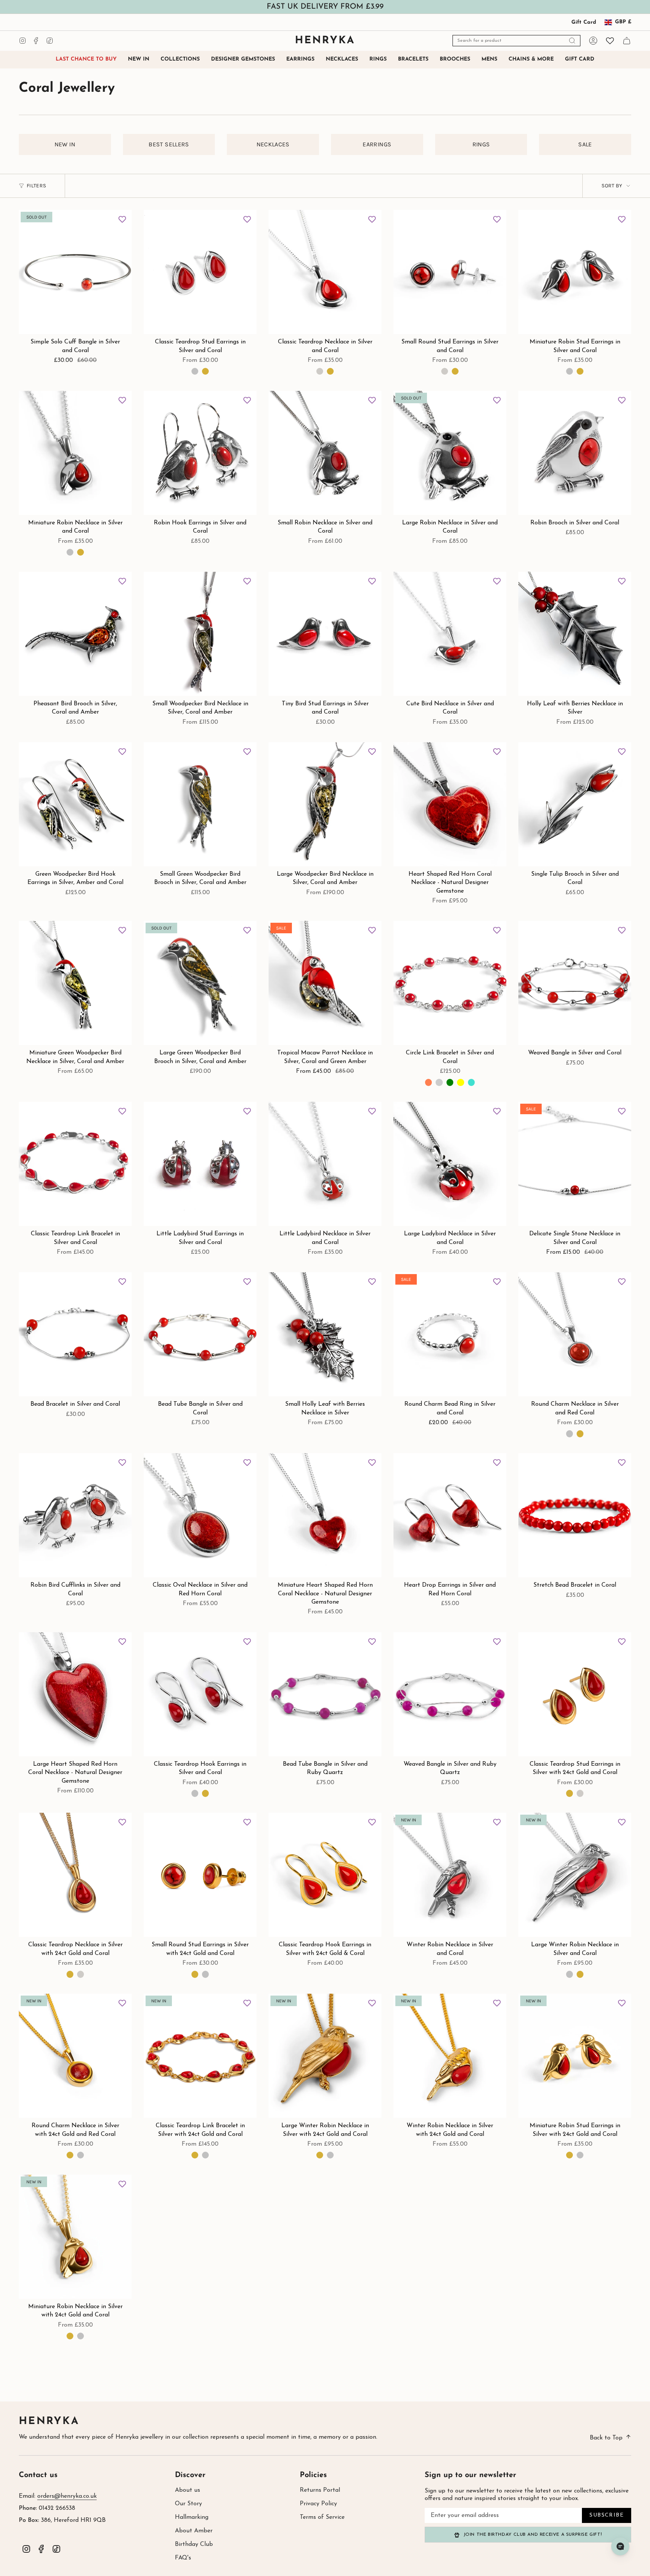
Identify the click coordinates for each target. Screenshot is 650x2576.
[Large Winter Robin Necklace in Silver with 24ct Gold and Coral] (325, 2056)
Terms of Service (322, 2517)
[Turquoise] (471, 1082)
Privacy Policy (318, 2504)
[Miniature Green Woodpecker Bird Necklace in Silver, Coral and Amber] (75, 983)
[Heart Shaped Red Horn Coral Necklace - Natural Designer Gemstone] (450, 804)
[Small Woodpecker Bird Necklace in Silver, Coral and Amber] (200, 634)
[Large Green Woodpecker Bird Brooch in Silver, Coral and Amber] (200, 983)
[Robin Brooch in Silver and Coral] (575, 453)
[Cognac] (439, 1082)
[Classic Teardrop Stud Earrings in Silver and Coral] (200, 272)
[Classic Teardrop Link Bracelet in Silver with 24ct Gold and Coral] (200, 2056)
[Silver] (320, 371)
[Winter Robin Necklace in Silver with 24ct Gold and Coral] (450, 2056)
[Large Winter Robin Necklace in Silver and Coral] (575, 1875)
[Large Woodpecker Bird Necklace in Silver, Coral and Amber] (325, 804)
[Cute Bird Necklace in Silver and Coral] (450, 634)
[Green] (450, 1082)
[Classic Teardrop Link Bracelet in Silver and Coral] (75, 1164)
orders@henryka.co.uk (67, 2496)
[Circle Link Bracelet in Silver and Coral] (450, 983)
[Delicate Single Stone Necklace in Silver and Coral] (575, 1164)
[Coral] (428, 1082)
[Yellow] (460, 1082)
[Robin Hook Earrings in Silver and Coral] (200, 453)
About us (188, 2490)
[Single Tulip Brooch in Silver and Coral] (575, 804)
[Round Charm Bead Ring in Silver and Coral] (450, 1334)
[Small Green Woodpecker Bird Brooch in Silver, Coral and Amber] (200, 804)
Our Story (188, 2504)
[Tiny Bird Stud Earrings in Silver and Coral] (325, 634)
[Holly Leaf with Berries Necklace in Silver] (575, 634)
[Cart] (627, 41)
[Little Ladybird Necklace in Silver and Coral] (325, 1164)
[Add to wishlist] (122, 219)
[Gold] (330, 371)
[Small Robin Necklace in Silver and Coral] (325, 453)
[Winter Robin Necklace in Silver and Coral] (450, 1875)
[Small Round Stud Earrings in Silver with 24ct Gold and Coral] (200, 1875)
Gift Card (584, 22)
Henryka (49, 2422)
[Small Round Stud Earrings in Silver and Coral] (450, 272)
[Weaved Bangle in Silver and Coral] (575, 983)
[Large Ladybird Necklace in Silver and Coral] (450, 1164)
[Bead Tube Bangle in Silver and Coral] (200, 1334)
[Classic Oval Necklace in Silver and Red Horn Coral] (200, 1515)
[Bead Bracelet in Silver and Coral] (75, 1334)
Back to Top (606, 2438)
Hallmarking (192, 2517)
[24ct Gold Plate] (205, 371)
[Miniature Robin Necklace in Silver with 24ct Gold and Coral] (75, 2237)
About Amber (194, 2531)
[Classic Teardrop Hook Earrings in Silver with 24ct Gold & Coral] (325, 1875)
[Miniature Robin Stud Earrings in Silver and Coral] (575, 272)
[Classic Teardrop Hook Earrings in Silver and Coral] (200, 1694)
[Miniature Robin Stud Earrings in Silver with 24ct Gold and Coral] (575, 2056)
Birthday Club (194, 2544)
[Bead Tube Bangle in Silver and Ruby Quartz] (325, 1694)
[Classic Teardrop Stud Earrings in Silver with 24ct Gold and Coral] (575, 1694)
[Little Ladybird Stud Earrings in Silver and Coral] (200, 1164)
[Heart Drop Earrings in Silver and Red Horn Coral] (450, 1515)
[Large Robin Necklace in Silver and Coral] (450, 453)
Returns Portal (320, 2490)
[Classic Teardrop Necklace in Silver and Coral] (325, 272)
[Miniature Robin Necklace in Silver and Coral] (75, 453)
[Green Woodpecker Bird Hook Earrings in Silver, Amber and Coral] (75, 804)
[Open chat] (620, 2546)
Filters (36, 186)
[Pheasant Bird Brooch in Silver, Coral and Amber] (75, 634)
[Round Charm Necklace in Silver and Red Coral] (575, 1334)
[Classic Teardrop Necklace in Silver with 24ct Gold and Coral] (75, 1875)
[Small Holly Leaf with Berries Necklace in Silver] (325, 1334)
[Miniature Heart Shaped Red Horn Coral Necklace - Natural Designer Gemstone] (325, 1515)
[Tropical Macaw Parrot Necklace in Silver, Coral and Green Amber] (325, 983)
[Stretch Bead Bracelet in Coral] (575, 1515)
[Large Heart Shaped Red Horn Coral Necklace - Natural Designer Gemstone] (75, 1694)
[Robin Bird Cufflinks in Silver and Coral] (75, 1515)
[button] (180, 60)
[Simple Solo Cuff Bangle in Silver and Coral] (75, 272)
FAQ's (183, 2558)
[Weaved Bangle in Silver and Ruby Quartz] (450, 1694)
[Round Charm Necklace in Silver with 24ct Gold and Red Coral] (75, 2056)
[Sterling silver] (195, 371)
